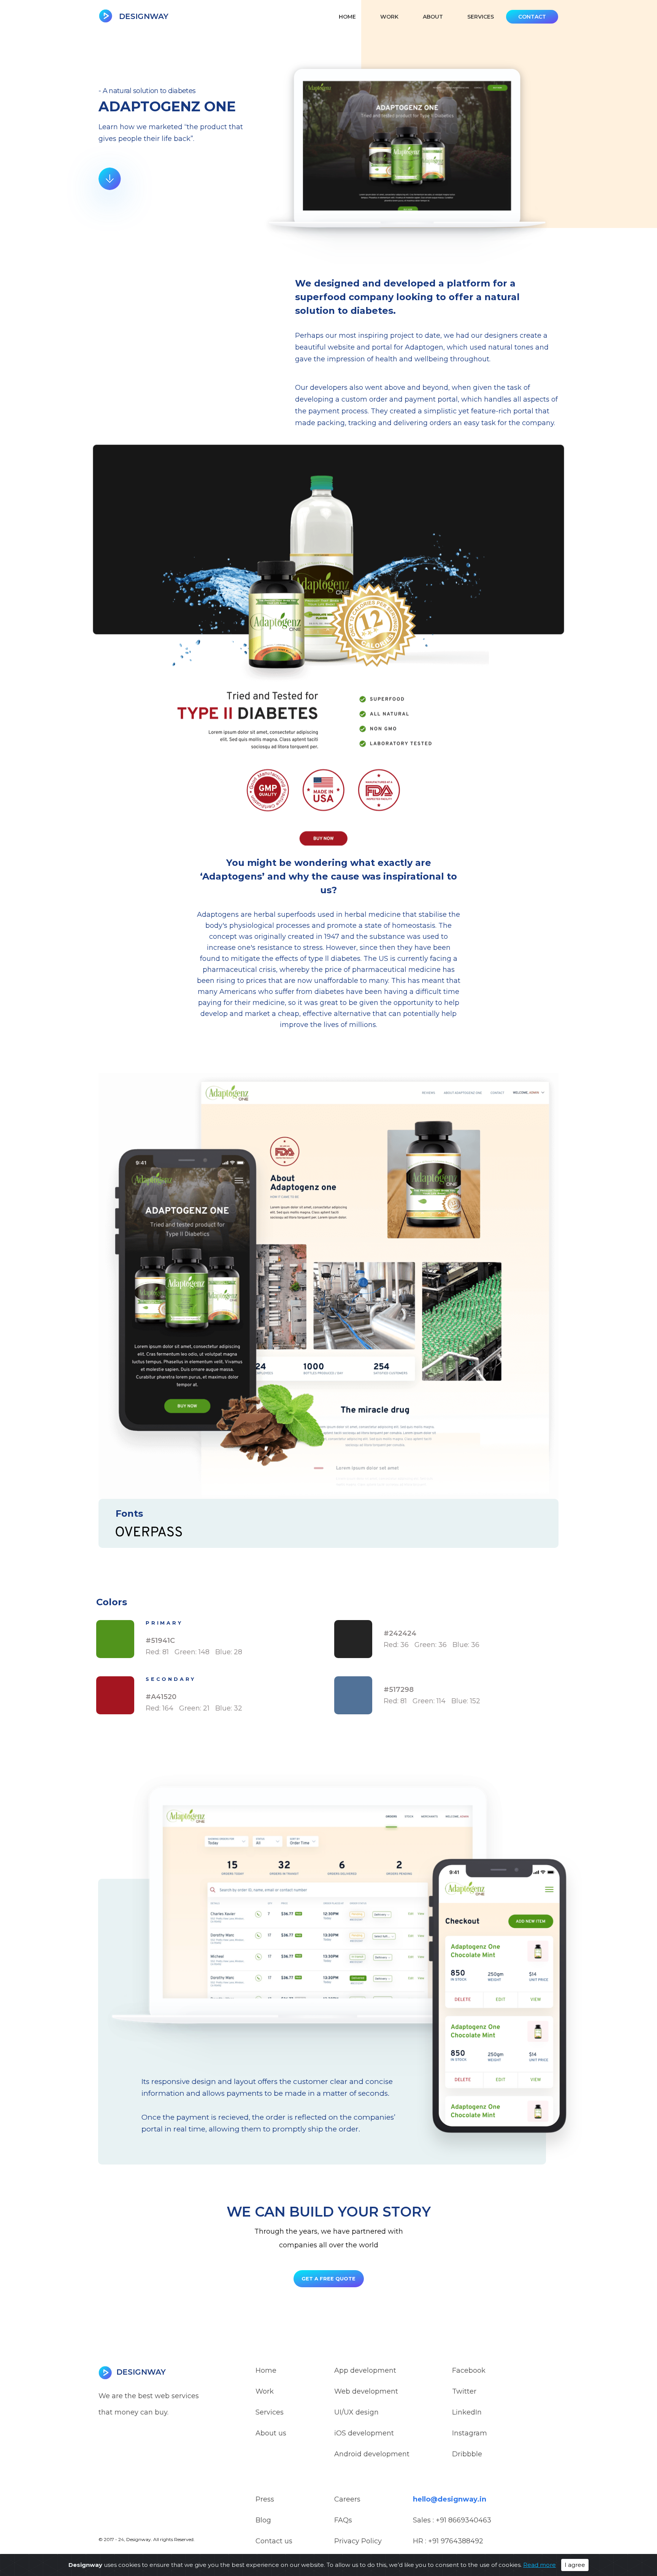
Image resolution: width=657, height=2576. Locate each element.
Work (265, 2391)
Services (270, 2412)
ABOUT (433, 17)
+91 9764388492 (456, 2541)
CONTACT (532, 17)
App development (365, 2370)
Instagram (470, 2433)
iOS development (364, 2433)
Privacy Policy (358, 2541)
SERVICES (481, 17)
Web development (366, 2391)
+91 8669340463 (463, 2520)
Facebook (469, 2370)
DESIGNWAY (143, 16)
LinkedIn (467, 2412)
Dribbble (467, 2454)
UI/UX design (356, 2412)
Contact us (274, 2541)
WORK (389, 17)
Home (347, 17)
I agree (575, 2565)
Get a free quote (328, 2279)
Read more (540, 2565)
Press (265, 2499)
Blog (263, 2520)
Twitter (464, 2391)
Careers (347, 2499)
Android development (372, 2454)
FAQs (343, 2520)
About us (271, 2433)
